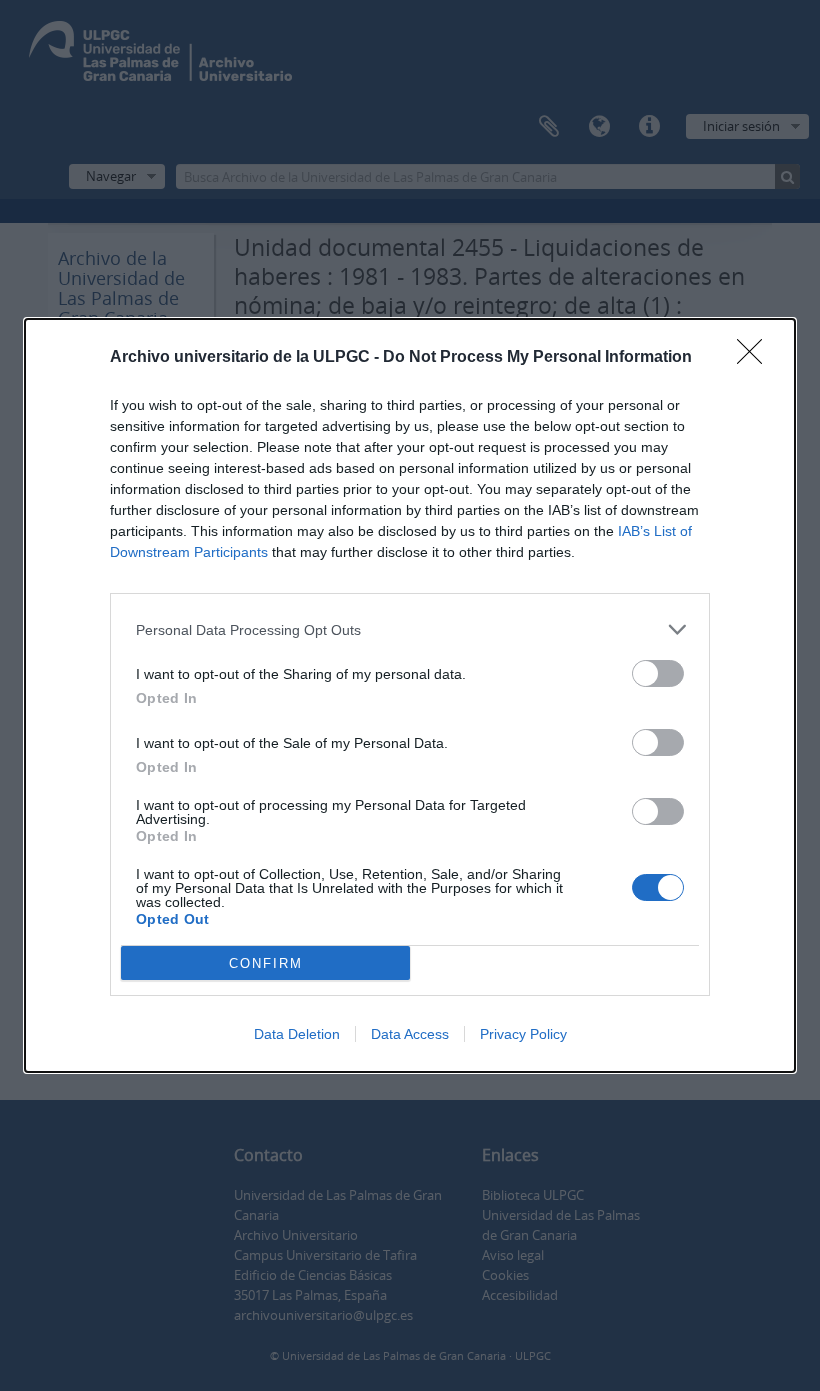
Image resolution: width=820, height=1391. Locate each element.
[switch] (658, 673)
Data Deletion (297, 1034)
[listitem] (410, 629)
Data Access (410, 1034)
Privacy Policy (523, 1034)
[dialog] (410, 695)
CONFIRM (266, 963)
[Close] (756, 358)
